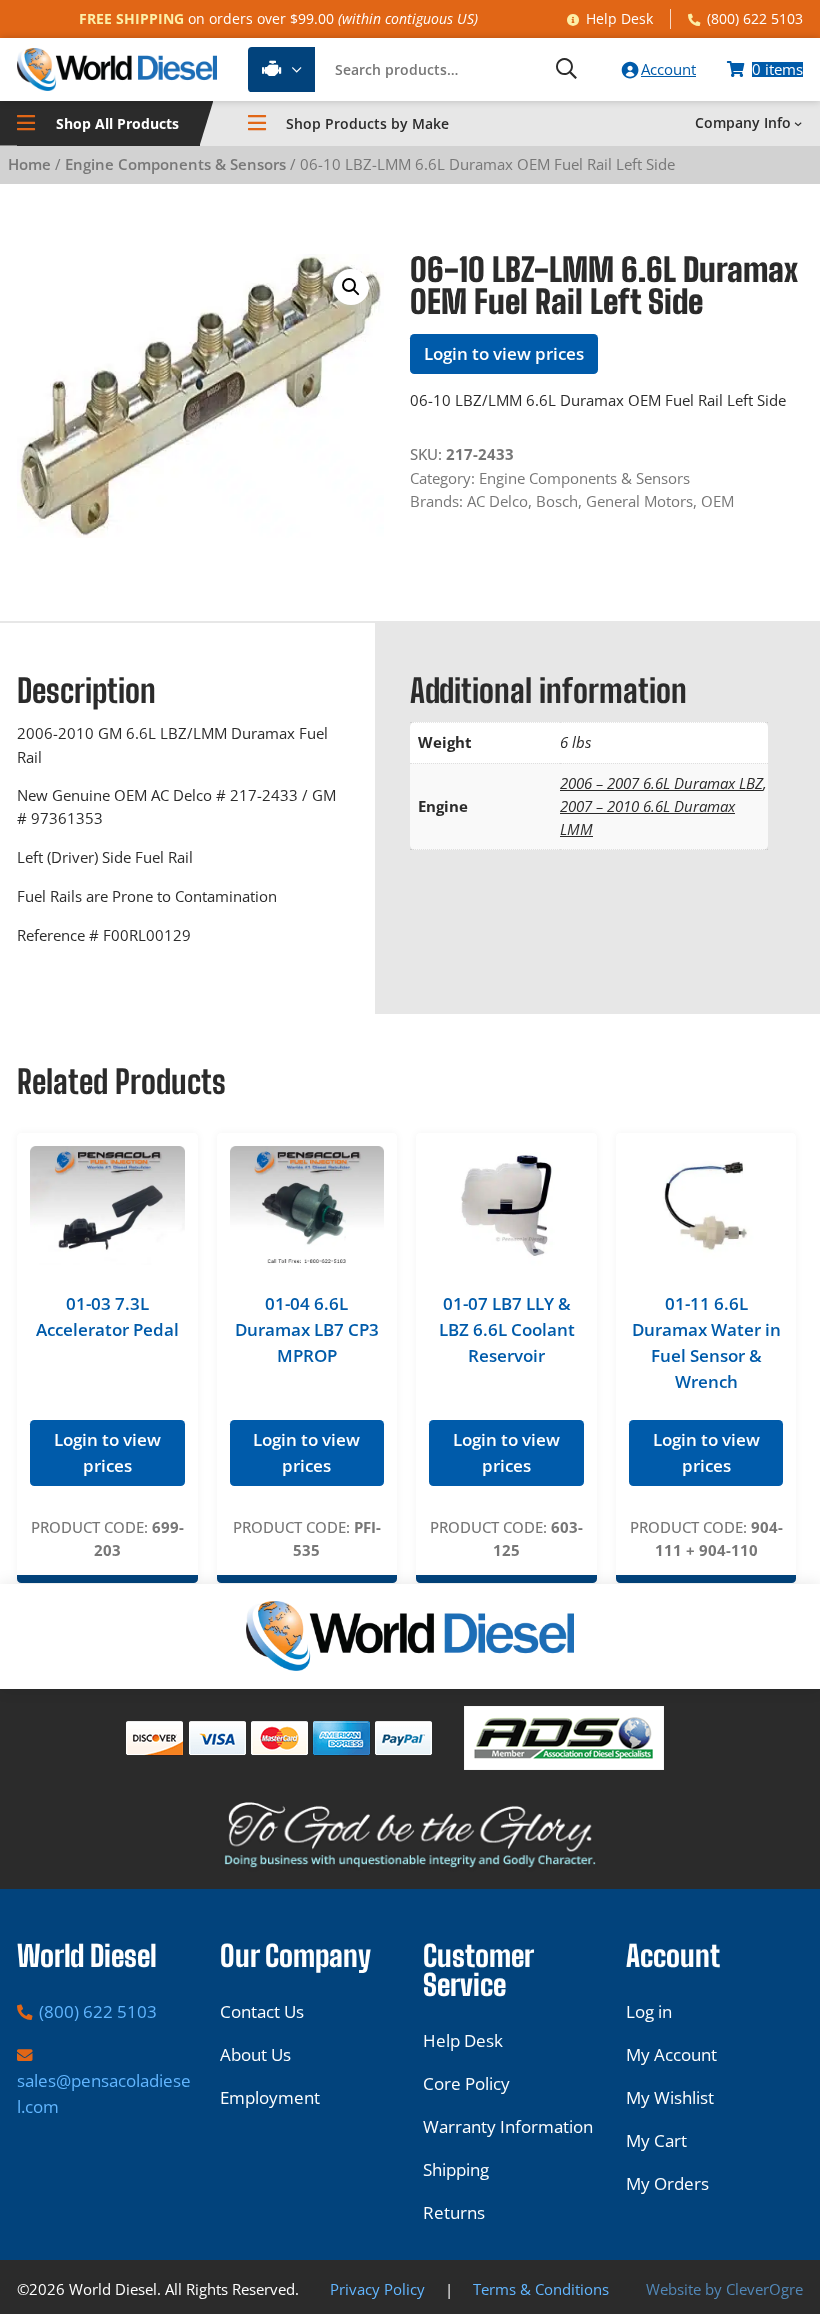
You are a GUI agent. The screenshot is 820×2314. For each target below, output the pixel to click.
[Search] (566, 69)
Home (29, 164)
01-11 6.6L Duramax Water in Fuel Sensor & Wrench (706, 1342)
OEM (717, 501)
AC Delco (497, 501)
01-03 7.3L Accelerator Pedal (107, 1316)
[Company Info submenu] (798, 123)
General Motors (639, 501)
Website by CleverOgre (724, 2289)
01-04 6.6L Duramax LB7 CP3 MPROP (307, 1329)
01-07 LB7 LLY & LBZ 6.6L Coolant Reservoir (507, 1329)
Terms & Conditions (541, 2289)
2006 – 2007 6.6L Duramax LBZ (661, 783)
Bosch (557, 501)
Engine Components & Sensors (175, 164)
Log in (649, 2011)
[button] (351, 287)
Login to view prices (504, 353)
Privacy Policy (377, 2289)
